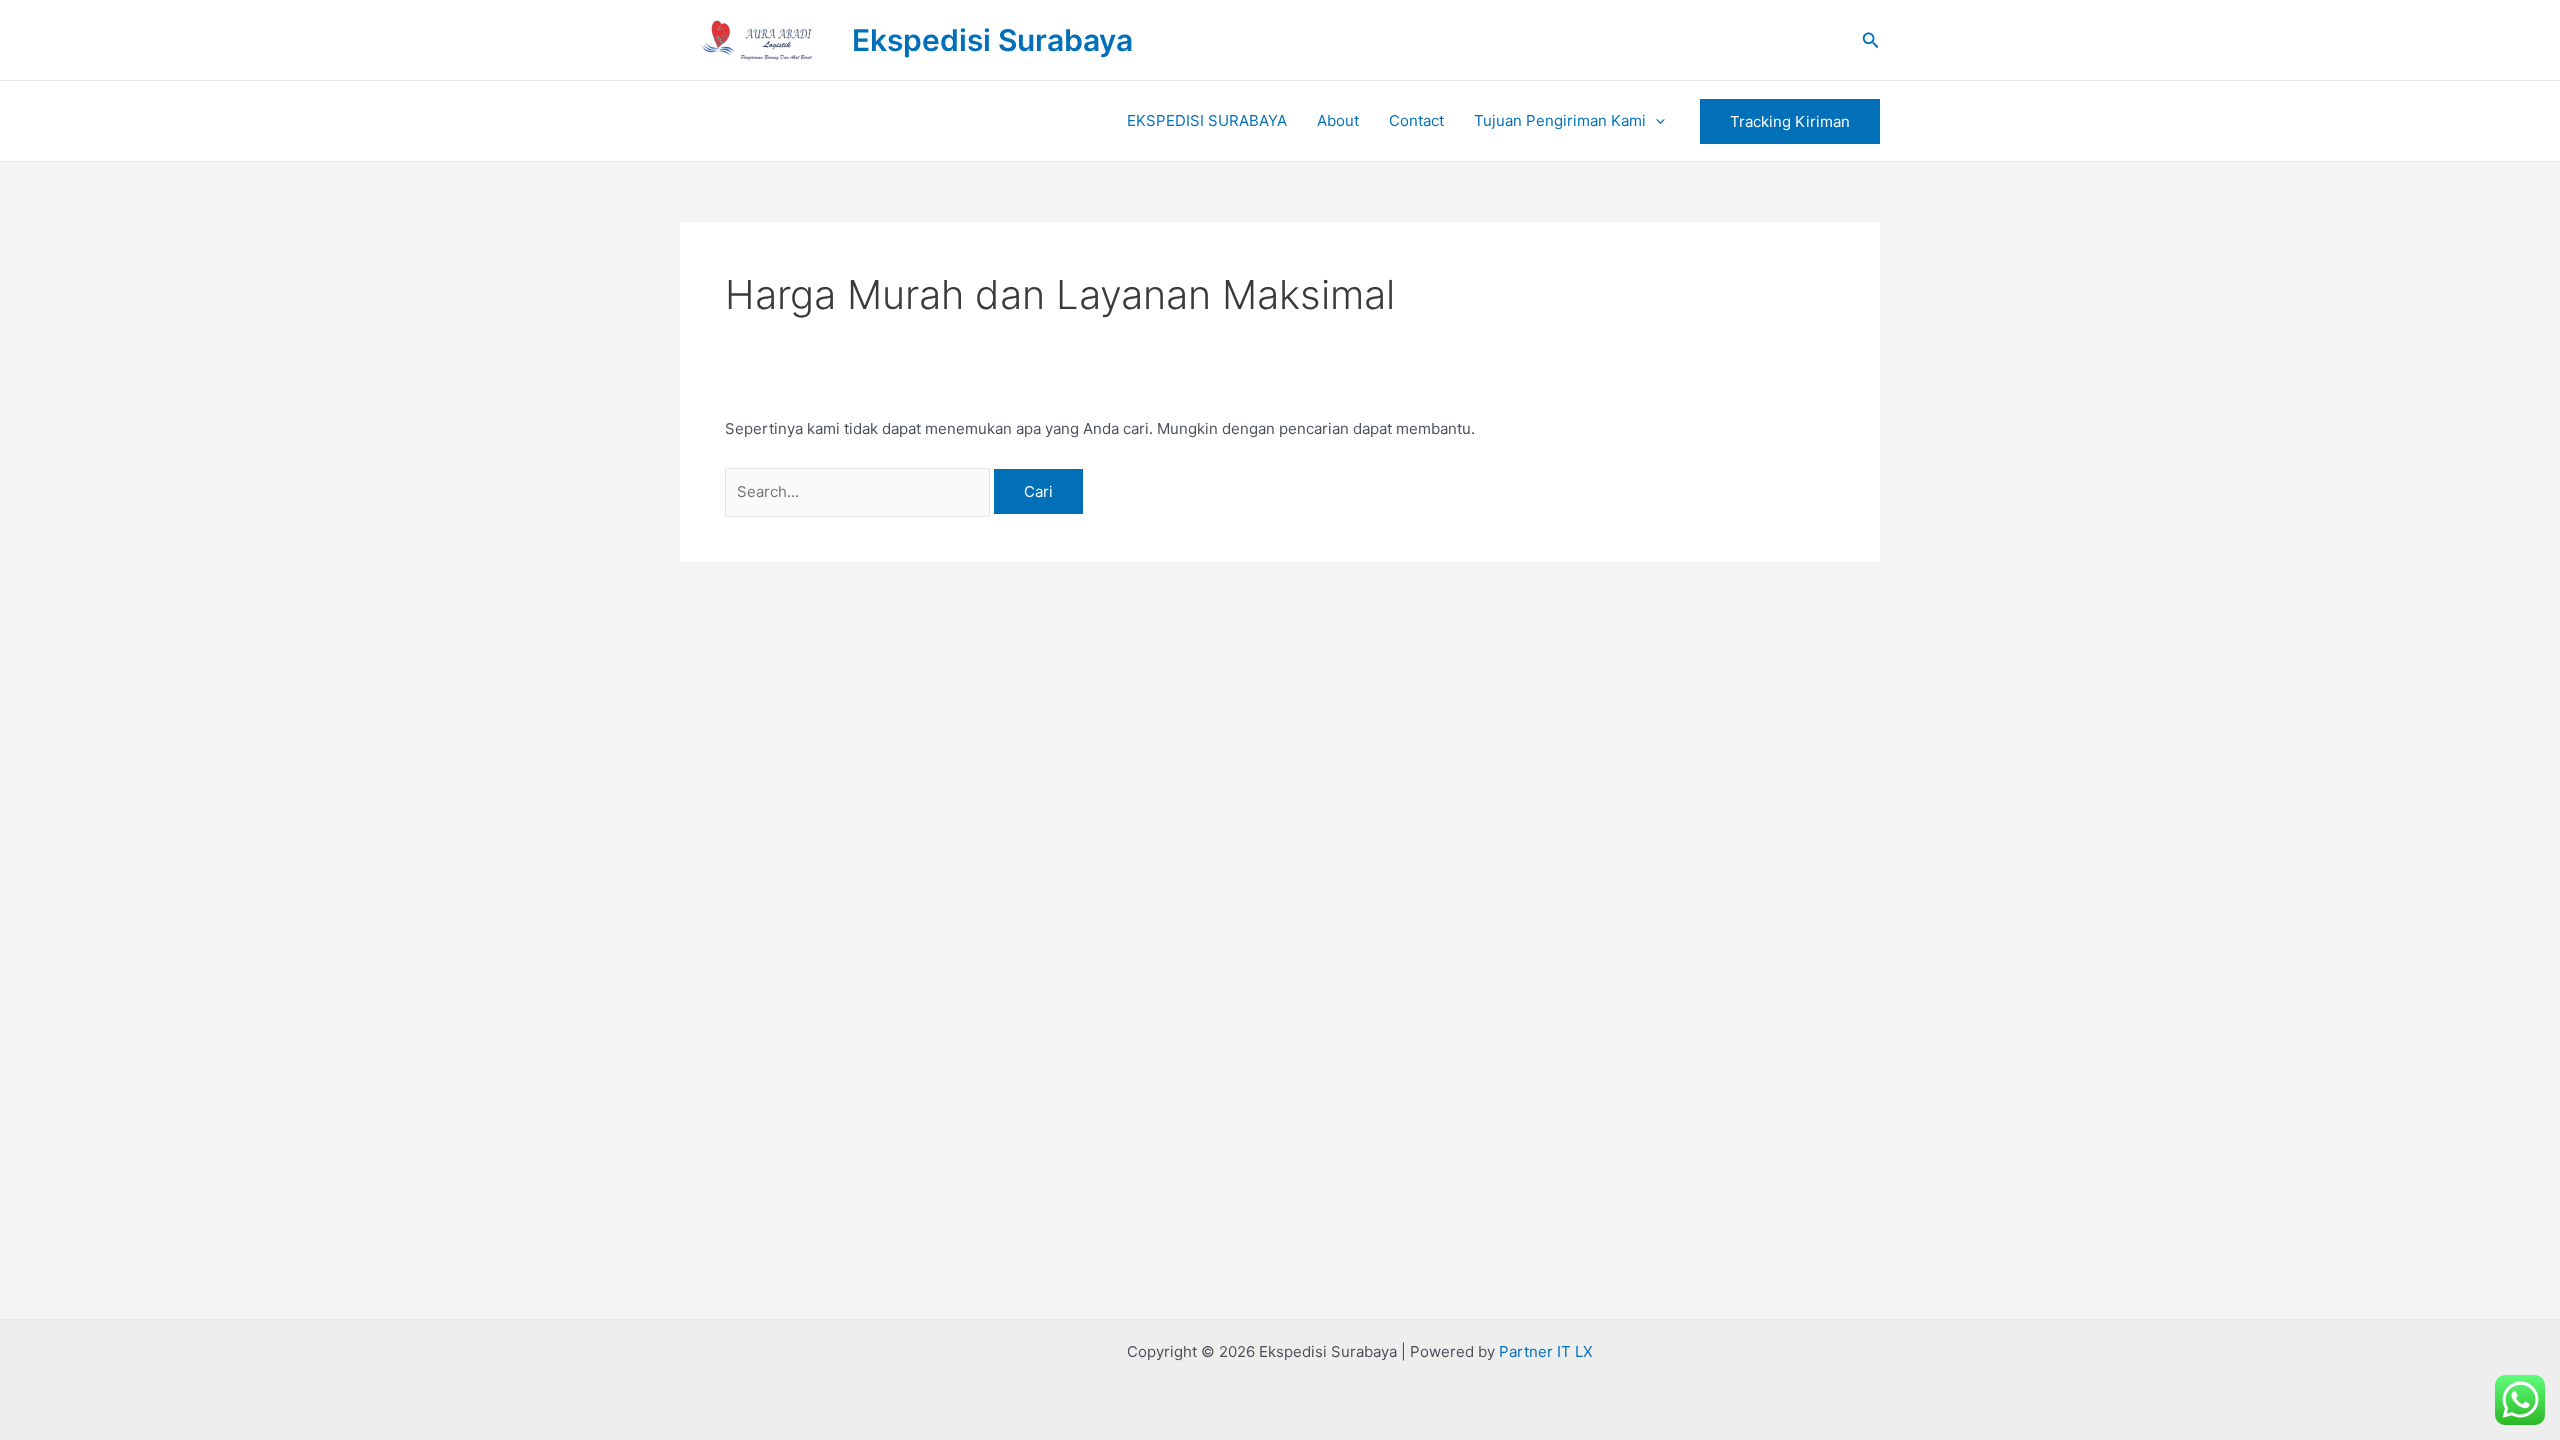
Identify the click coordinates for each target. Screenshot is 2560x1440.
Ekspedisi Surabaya (992, 40)
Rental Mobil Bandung (1045, 1351)
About (1338, 120)
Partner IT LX (1546, 1351)
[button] (1871, 40)
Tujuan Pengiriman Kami (1560, 120)
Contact (1416, 120)
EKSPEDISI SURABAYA (1207, 120)
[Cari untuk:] (859, 491)
